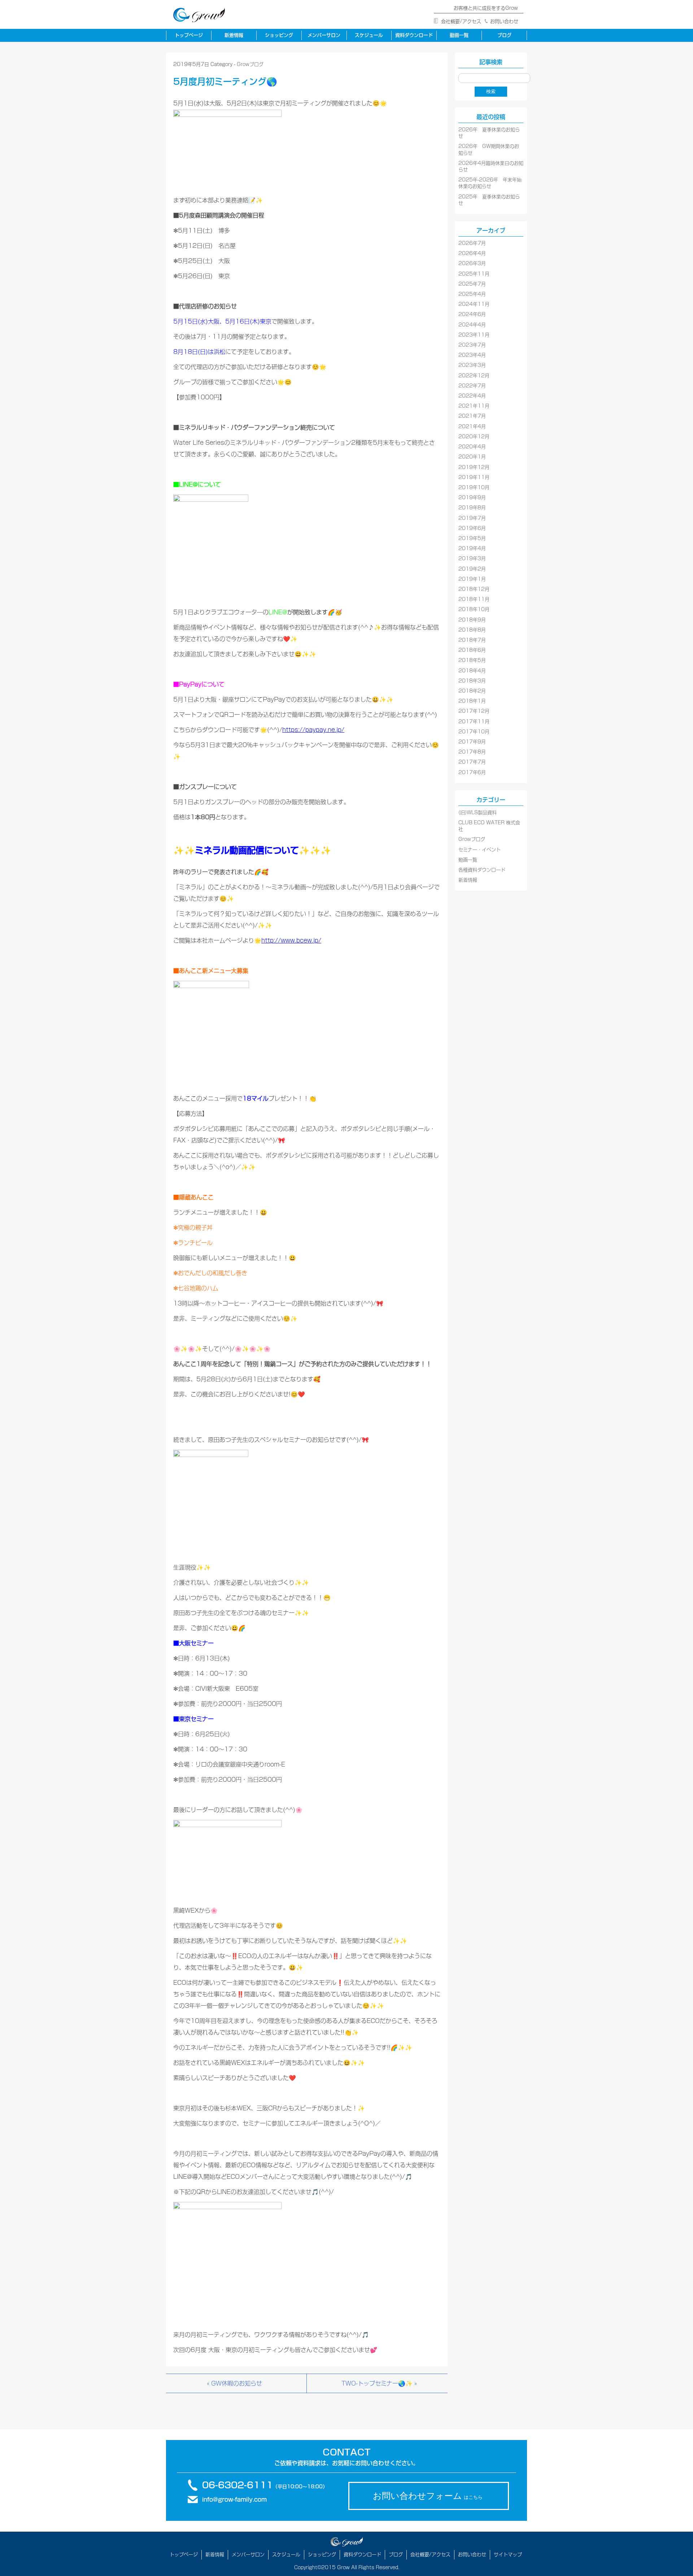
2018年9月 (472, 620)
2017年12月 (474, 711)
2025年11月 (474, 274)
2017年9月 (472, 742)
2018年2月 (472, 691)
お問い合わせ (504, 21)
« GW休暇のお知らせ (234, 2383)
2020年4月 (472, 447)
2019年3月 (472, 559)
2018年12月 (474, 589)
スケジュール (369, 35)
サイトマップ (508, 2555)
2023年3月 (472, 365)
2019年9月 (472, 498)
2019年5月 (472, 538)
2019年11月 (474, 477)
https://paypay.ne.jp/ (313, 730)
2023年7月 (472, 345)
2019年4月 (472, 548)
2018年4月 (472, 671)
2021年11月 (474, 406)
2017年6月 (472, 773)
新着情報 (234, 35)
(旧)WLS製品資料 (478, 813)
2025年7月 (472, 284)
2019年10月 (474, 488)
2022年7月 (472, 386)
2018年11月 (474, 599)
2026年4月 (472, 253)
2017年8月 (472, 752)
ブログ (504, 35)
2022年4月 (472, 396)
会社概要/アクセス (461, 21)
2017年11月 (474, 722)
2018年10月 (474, 609)
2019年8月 (472, 508)
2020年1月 (472, 457)
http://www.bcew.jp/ (291, 940)
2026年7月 (472, 243)
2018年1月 (472, 701)
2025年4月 (472, 294)
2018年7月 (472, 640)
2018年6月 (472, 650)
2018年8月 (472, 630)
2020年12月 (474, 437)
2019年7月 (472, 518)
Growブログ (250, 64)
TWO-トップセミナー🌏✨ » (379, 2383)
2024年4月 (472, 325)
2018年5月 (472, 660)
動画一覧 (459, 35)
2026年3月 (472, 264)
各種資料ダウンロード (482, 870)
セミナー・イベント (480, 850)
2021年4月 (472, 427)
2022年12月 (474, 376)
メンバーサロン (324, 35)
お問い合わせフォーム (428, 2496)
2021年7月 (472, 416)
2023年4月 (472, 355)
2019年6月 (472, 528)
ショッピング (279, 35)
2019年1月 (472, 579)
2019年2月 (472, 569)
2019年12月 (474, 467)
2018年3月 (472, 681)
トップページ (189, 35)
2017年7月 (472, 762)
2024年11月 (474, 304)
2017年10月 (474, 732)
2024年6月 (472, 314)
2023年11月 (474, 335)
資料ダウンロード (414, 35)
